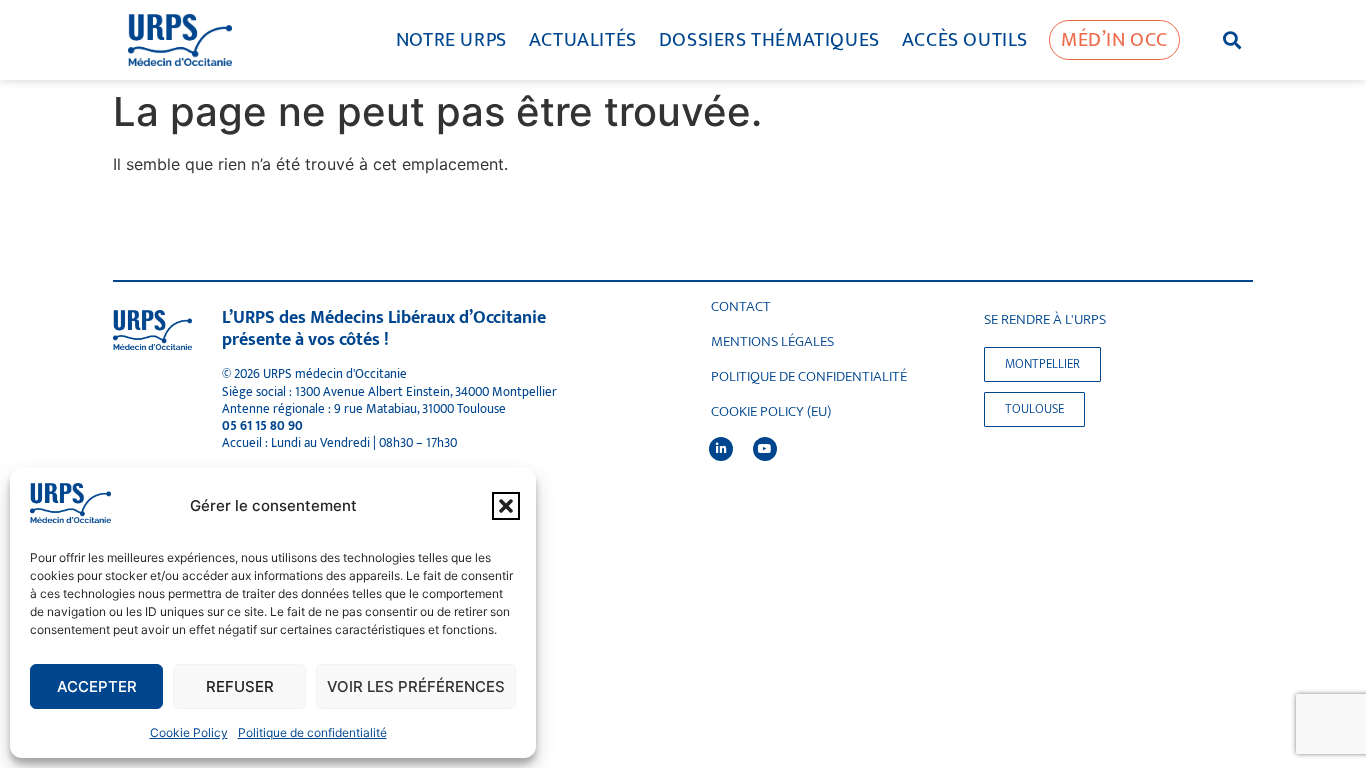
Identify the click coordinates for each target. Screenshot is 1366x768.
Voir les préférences (416, 686)
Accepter (97, 686)
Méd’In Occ (1114, 40)
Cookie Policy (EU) (771, 412)
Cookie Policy (189, 732)
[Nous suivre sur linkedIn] (721, 449)
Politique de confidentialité (312, 732)
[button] (506, 506)
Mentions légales (772, 342)
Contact (741, 307)
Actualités (583, 40)
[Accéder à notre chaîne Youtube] (765, 449)
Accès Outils (965, 40)
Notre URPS (451, 40)
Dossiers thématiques (769, 40)
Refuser (240, 686)
